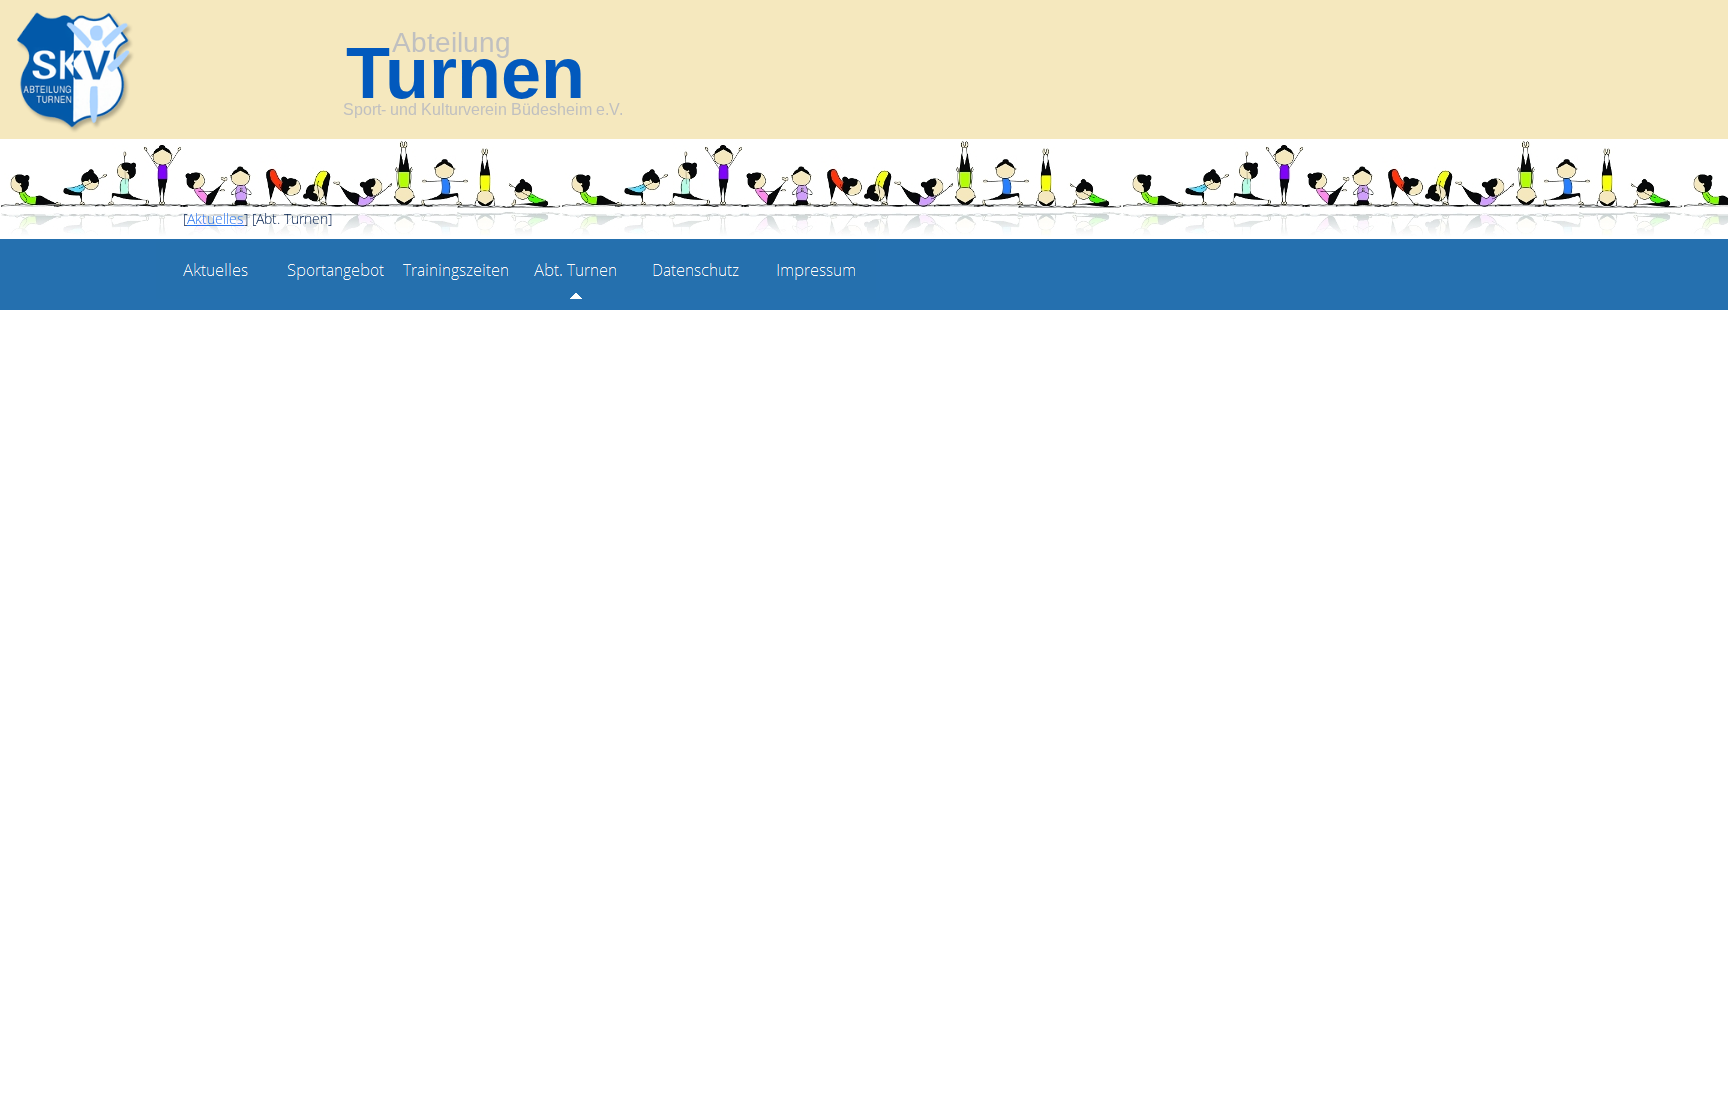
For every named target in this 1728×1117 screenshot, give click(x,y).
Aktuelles (215, 218)
